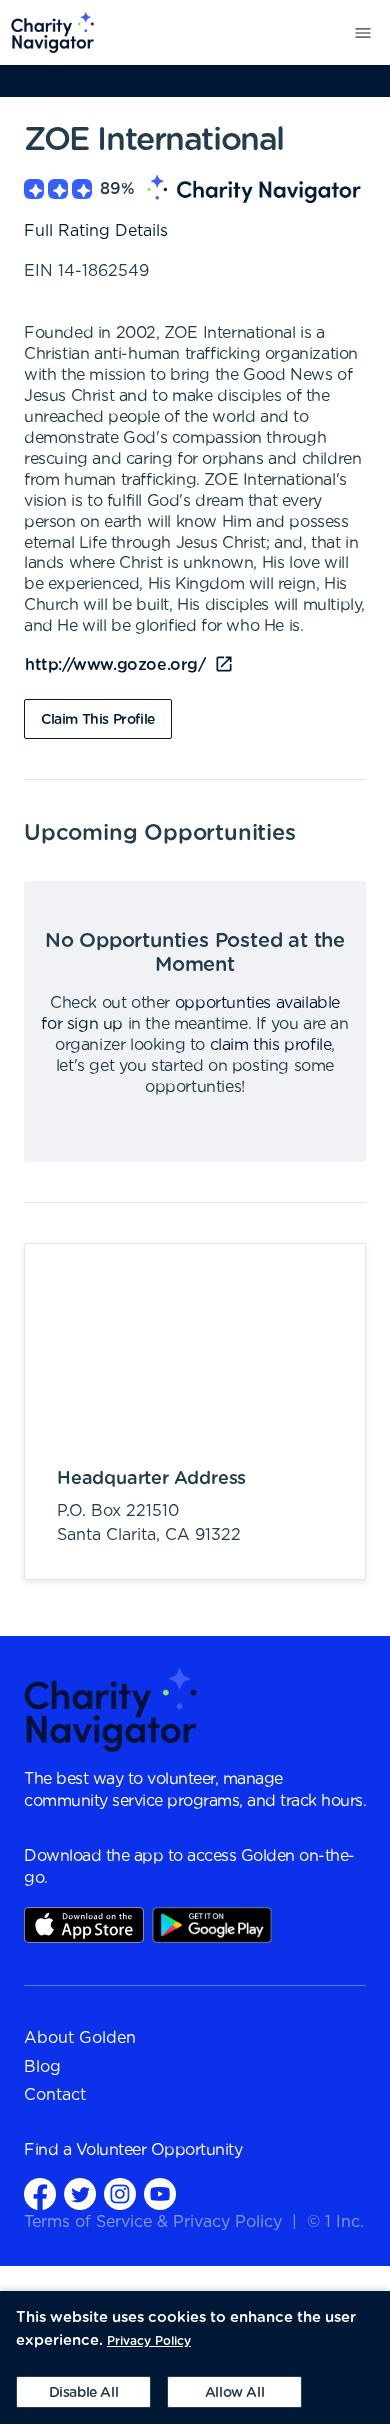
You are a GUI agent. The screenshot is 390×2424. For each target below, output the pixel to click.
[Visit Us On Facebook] (40, 2193)
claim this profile (271, 1045)
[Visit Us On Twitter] (80, 2193)
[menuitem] (47, 32)
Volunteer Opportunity (159, 2150)
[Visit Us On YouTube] (160, 2193)
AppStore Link (84, 1925)
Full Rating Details (96, 231)
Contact (55, 2095)
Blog (42, 2067)
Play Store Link (212, 1925)
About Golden (80, 2038)
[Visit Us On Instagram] (120, 2193)
